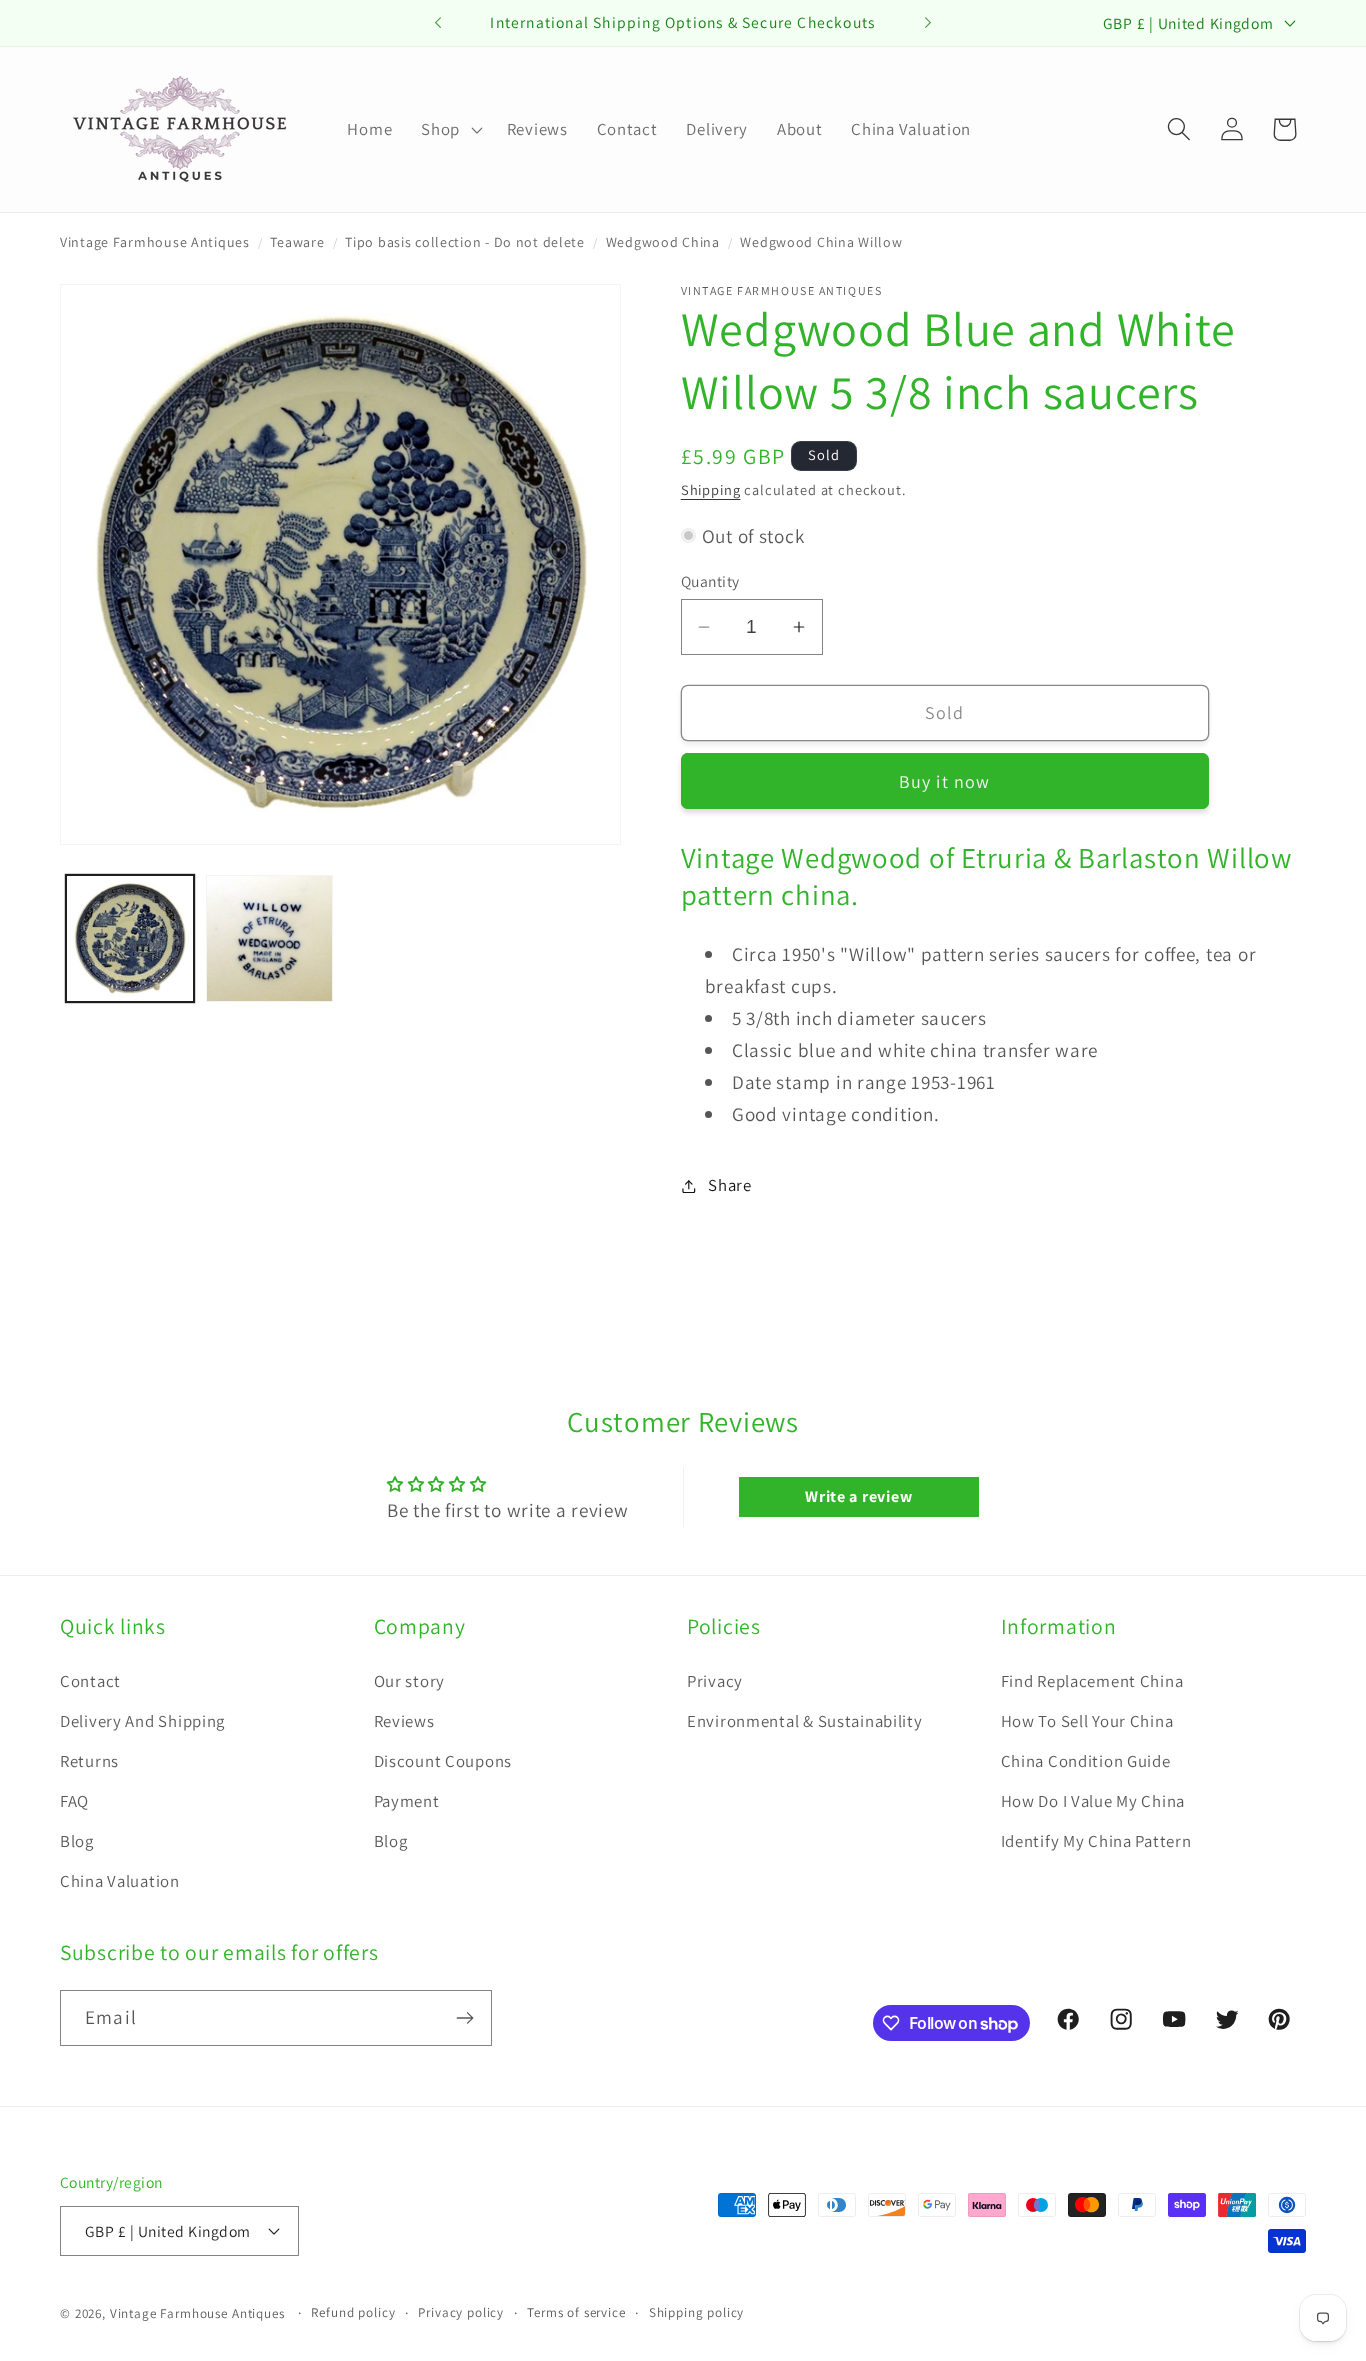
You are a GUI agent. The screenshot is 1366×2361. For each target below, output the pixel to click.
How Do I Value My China (1093, 1801)
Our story (409, 1681)
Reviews (404, 1721)
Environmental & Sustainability (805, 1721)
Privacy (715, 1681)
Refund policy (353, 2312)
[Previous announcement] (438, 23)
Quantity (710, 581)
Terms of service (576, 2312)
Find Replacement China (1092, 1681)
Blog (77, 1841)
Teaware (297, 242)
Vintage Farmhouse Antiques (155, 242)
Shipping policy (697, 2312)
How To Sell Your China (1087, 1721)
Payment (407, 1801)
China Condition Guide (1086, 1761)
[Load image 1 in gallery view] (130, 939)
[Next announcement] (928, 23)
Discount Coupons (443, 1761)
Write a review (858, 1496)
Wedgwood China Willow (821, 242)
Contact (90, 1681)
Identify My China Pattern (1096, 1841)
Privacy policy (461, 2312)
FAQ (74, 1801)
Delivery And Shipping (142, 1721)
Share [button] (730, 1185)
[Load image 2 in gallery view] (270, 939)
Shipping (711, 489)
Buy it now (945, 781)
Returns (89, 1761)
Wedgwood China (663, 242)
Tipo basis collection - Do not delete (465, 242)
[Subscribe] (464, 2018)
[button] (450, 129)
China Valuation (120, 1881)
